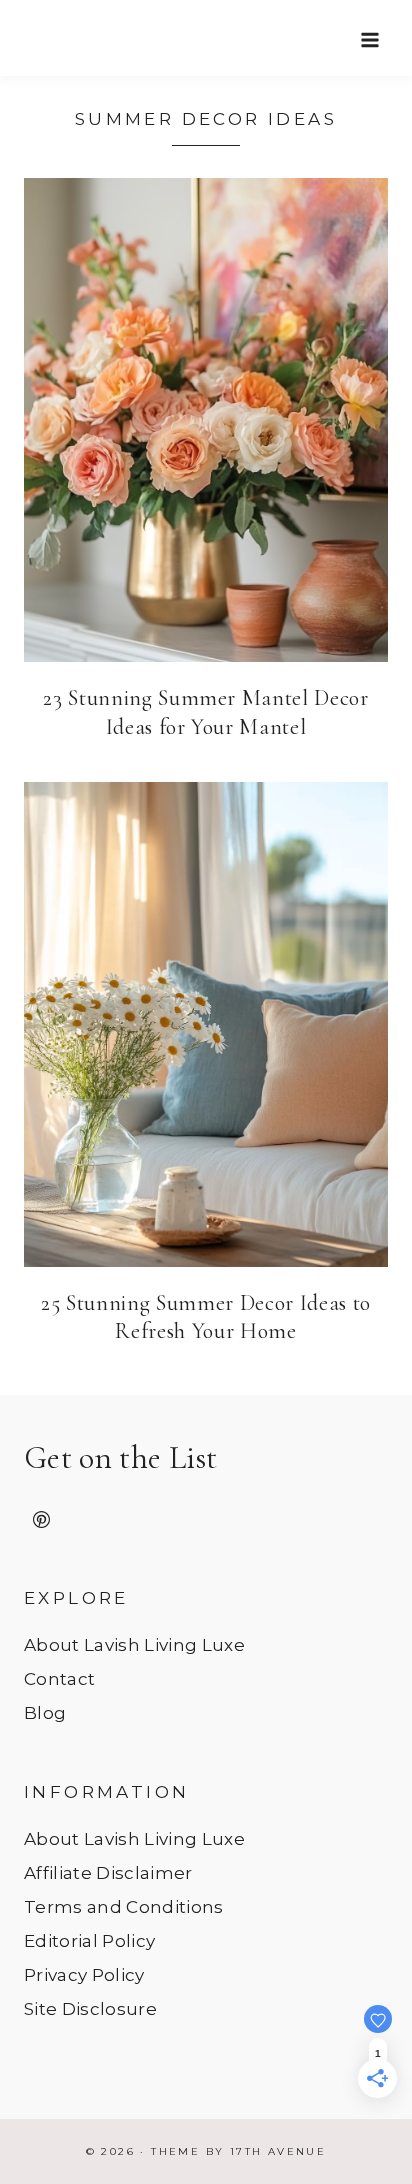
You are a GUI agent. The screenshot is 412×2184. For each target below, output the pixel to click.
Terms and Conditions (124, 1907)
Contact (59, 1679)
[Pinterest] (41, 1520)
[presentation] (206, 420)
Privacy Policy (84, 1975)
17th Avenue (278, 2151)
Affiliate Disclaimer (108, 1873)
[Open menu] (369, 39)
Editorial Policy (89, 1941)
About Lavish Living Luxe (134, 1645)
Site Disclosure (90, 2009)
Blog (45, 1713)
